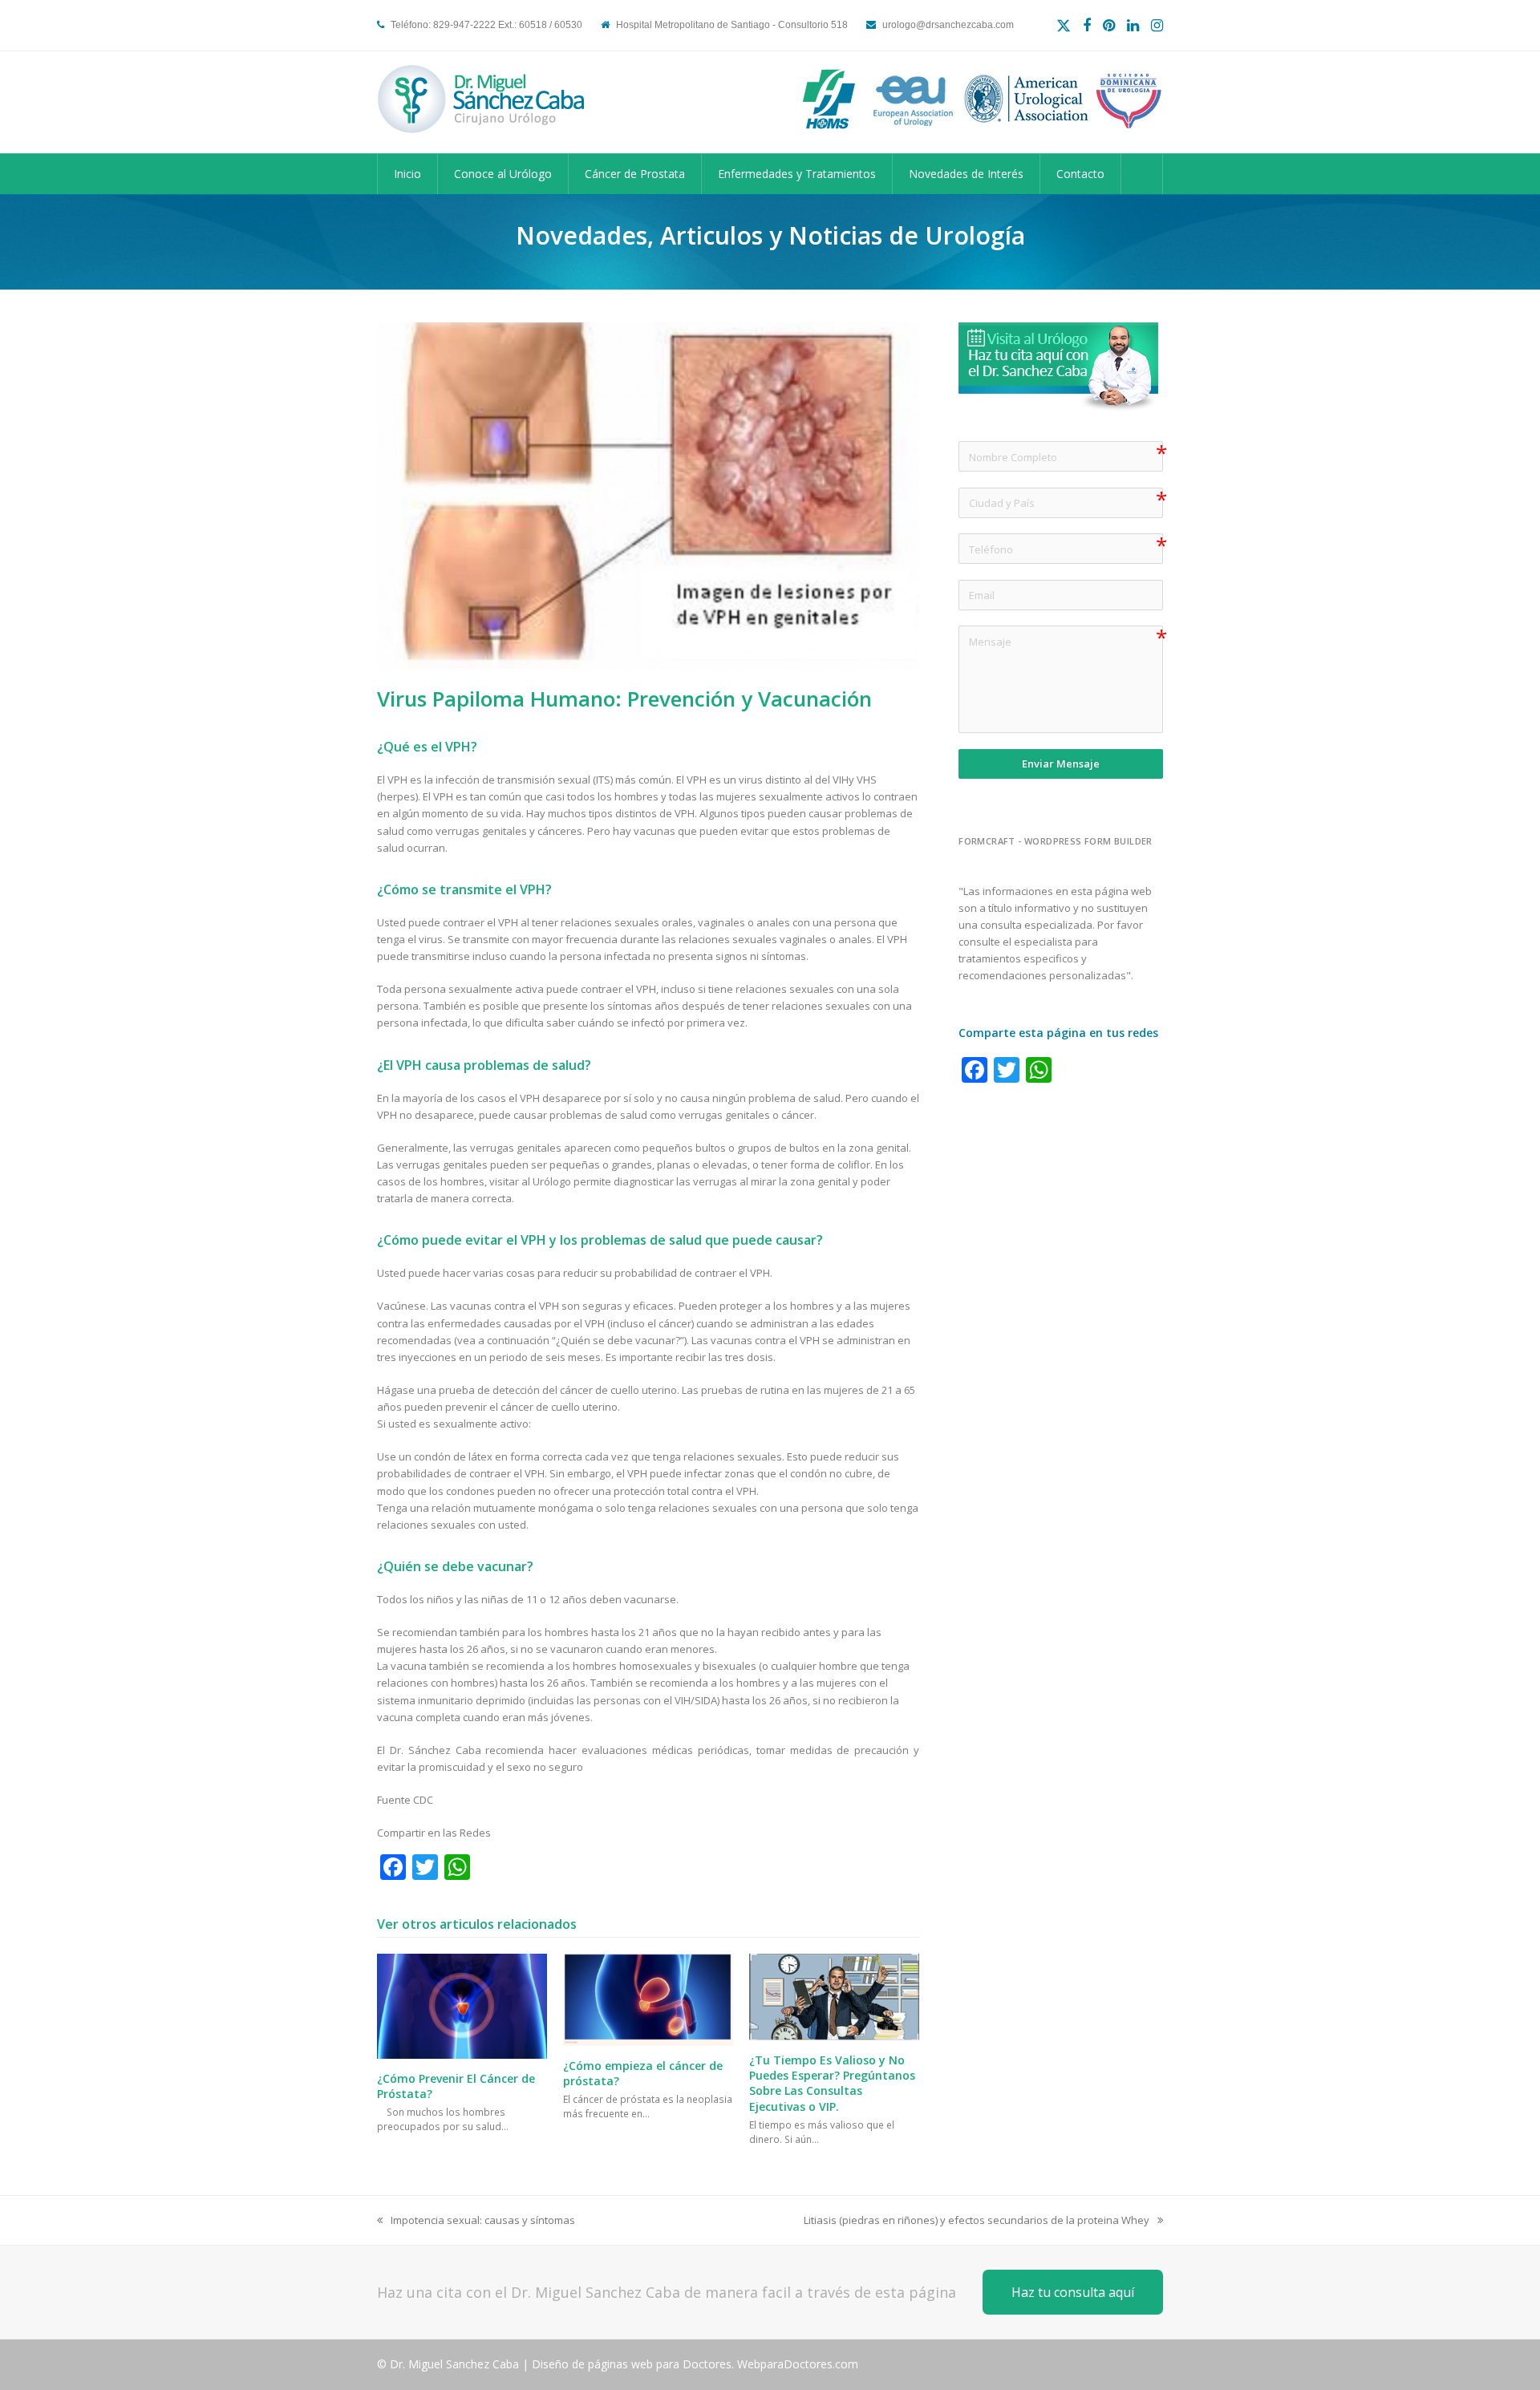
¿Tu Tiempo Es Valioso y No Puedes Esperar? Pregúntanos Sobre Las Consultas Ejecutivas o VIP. (832, 2083)
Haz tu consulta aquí (1073, 2292)
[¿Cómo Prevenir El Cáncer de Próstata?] (462, 2005)
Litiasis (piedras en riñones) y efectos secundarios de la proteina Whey (977, 2221)
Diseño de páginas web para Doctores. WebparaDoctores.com (695, 2364)
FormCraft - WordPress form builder (1056, 841)
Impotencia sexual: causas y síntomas (476, 2221)
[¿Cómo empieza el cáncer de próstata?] (648, 1999)
